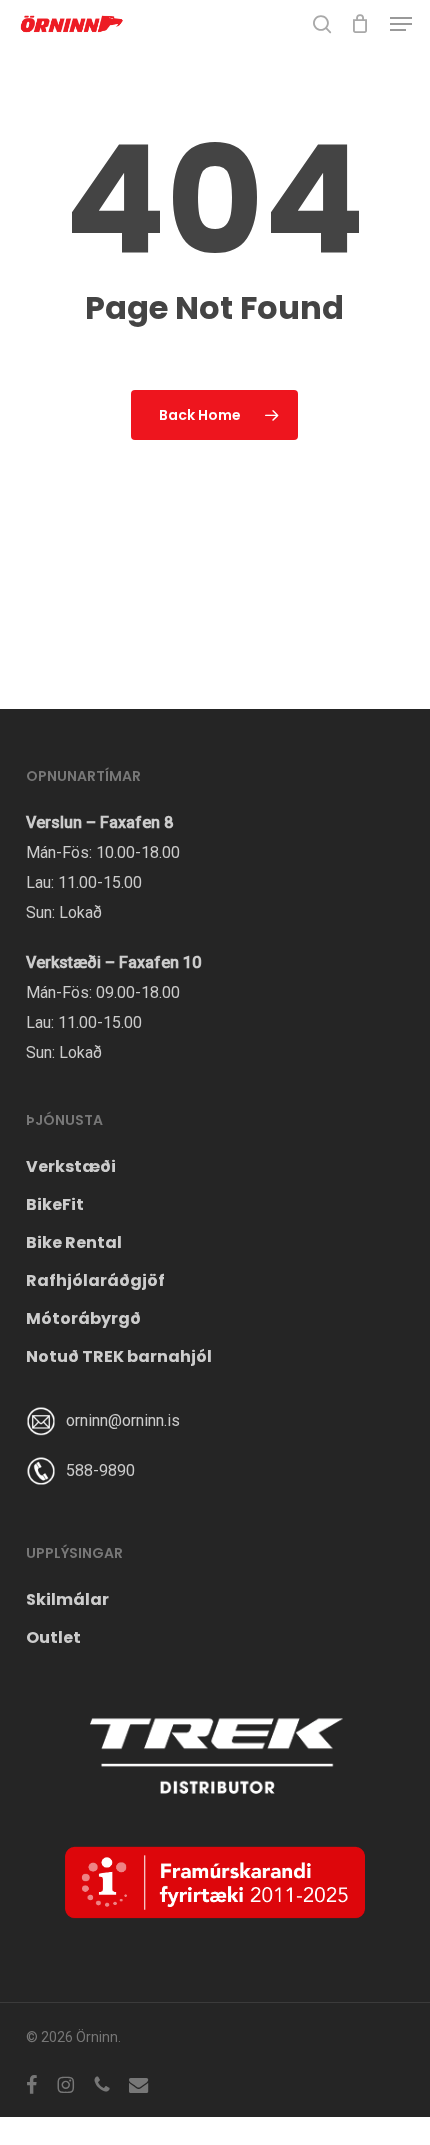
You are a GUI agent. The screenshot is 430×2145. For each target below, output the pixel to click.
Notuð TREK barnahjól (119, 1356)
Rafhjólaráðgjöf (95, 1280)
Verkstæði (71, 1166)
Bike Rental (74, 1242)
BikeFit (55, 1204)
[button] (401, 24)
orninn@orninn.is (123, 1420)
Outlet (53, 1637)
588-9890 (100, 1470)
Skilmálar (67, 1599)
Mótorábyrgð (83, 1318)
